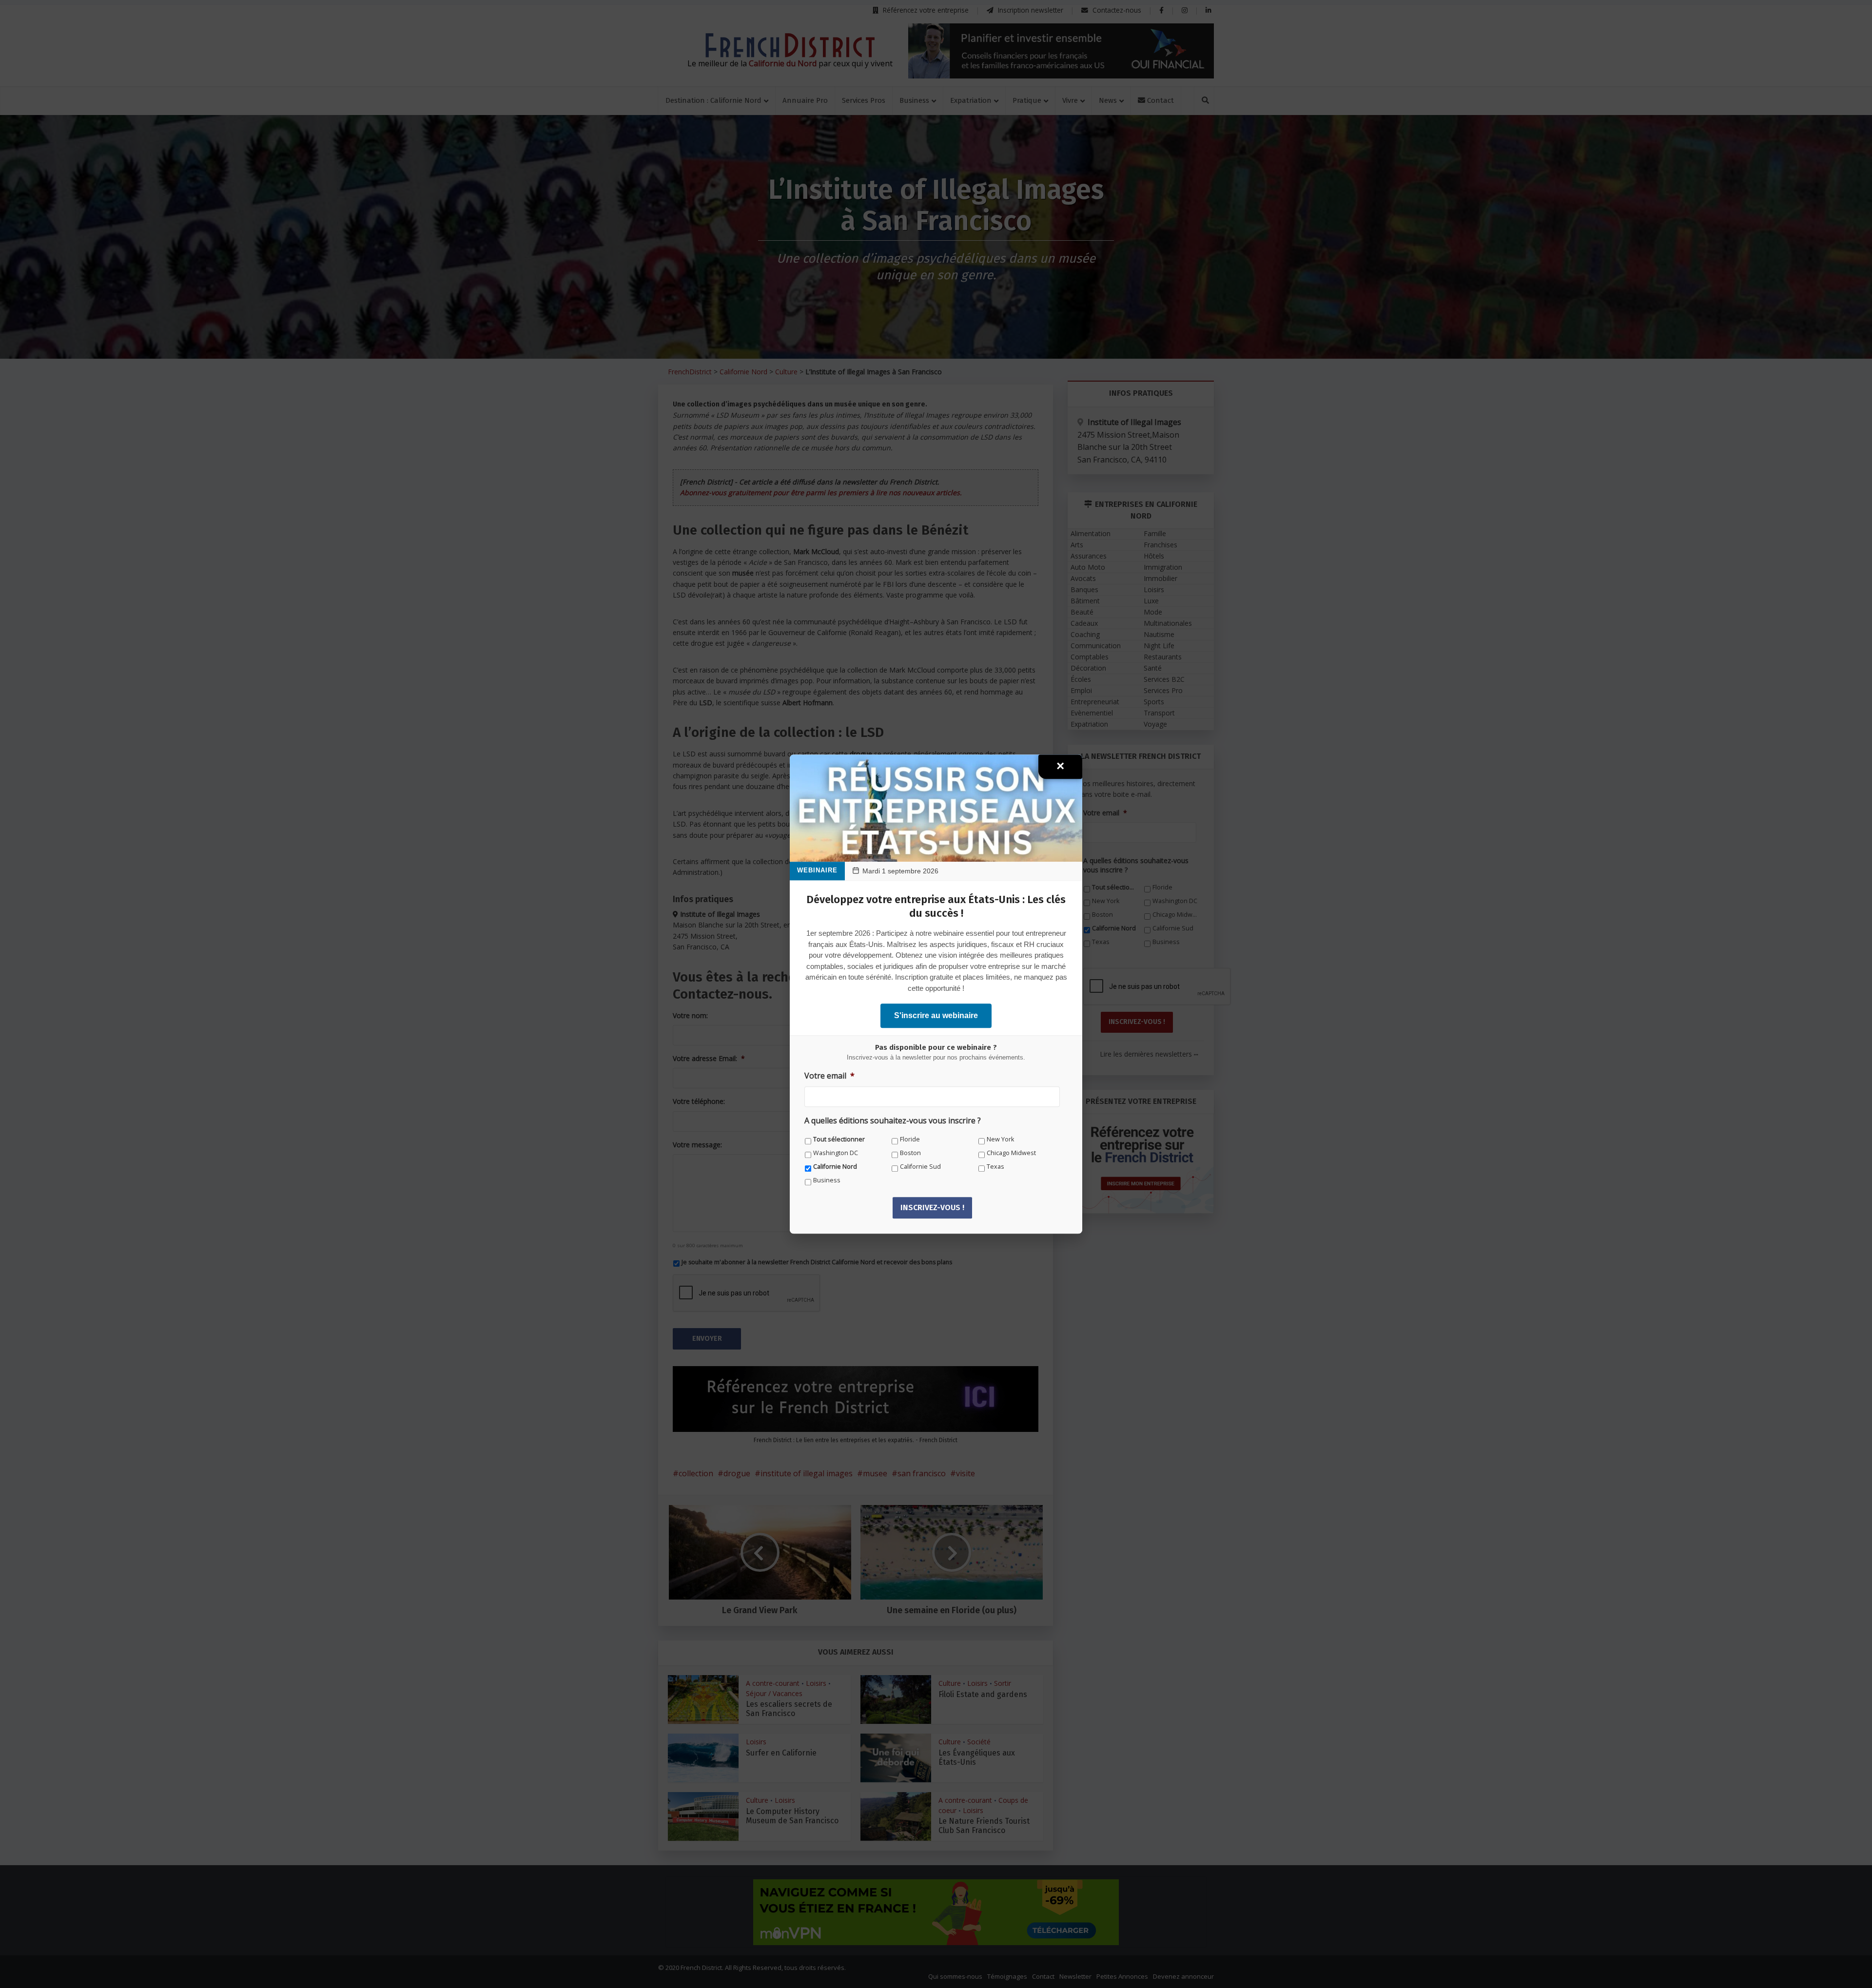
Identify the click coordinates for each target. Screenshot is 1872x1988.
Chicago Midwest (1011, 1153)
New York (1000, 1139)
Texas (995, 1167)
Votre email (829, 1076)
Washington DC (836, 1153)
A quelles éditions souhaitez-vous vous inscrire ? (893, 1121)
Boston (910, 1153)
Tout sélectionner (839, 1139)
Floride (910, 1139)
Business (827, 1180)
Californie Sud (920, 1167)
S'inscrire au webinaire (936, 1015)
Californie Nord (835, 1167)
